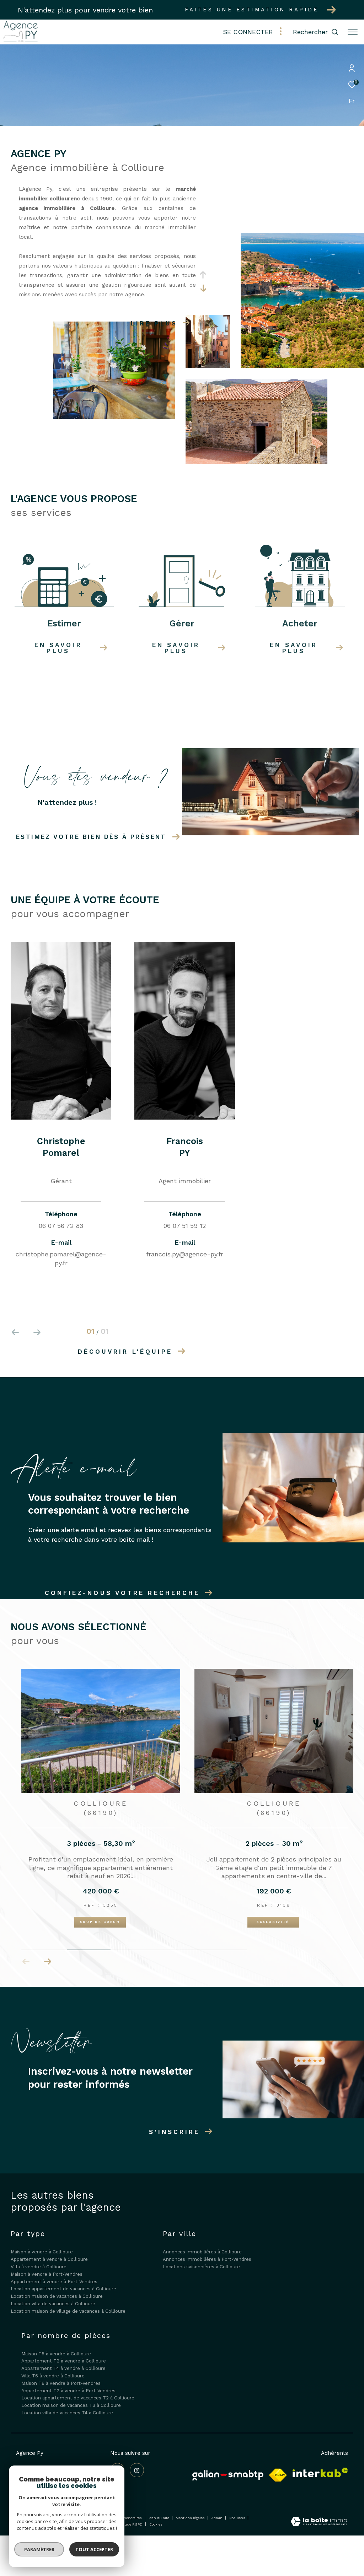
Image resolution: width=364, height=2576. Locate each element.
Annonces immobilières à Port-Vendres (207, 2259)
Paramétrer (39, 2549)
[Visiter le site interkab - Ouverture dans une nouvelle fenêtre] (320, 2472)
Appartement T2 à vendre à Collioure (64, 2361)
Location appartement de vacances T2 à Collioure (78, 2397)
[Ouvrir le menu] (353, 32)
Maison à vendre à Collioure (42, 2251)
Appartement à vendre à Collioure (49, 2259)
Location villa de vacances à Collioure (53, 2303)
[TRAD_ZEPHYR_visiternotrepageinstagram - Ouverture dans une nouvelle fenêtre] (137, 2470)
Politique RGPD (129, 2524)
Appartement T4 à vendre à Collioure (63, 2368)
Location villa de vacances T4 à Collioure (67, 2412)
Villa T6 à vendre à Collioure (53, 2375)
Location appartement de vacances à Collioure (63, 2288)
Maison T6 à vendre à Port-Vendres (61, 2383)
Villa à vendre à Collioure (39, 2266)
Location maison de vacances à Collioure (57, 2296)
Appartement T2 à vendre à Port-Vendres (68, 2390)
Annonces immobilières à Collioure (202, 2251)
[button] (47, 1961)
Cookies (156, 2524)
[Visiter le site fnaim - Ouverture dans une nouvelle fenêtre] (278, 2474)
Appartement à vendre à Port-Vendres (54, 2281)
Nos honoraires (129, 2517)
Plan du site (159, 2517)
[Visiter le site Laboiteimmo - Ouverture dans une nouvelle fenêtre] (319, 2521)
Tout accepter (94, 2549)
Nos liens (238, 2517)
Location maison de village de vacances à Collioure (68, 2311)
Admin (217, 2517)
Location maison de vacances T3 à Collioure (71, 2405)
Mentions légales (191, 2517)
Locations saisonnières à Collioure (201, 2266)
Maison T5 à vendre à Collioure (56, 2353)
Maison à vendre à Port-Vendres (47, 2274)
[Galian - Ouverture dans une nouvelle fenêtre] (228, 2474)
